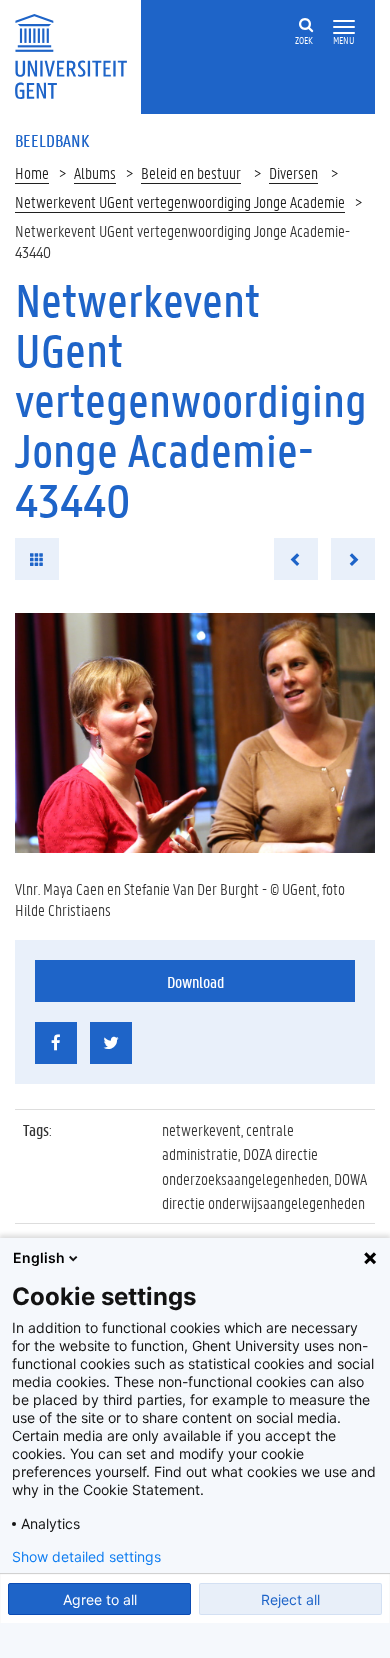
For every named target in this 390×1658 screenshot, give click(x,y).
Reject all (290, 1599)
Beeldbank (52, 140)
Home (32, 172)
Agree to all (100, 1599)
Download (195, 981)
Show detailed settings (86, 1557)
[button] (344, 27)
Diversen (293, 172)
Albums (95, 172)
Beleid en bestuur (191, 172)
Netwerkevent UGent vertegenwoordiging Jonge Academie (180, 201)
